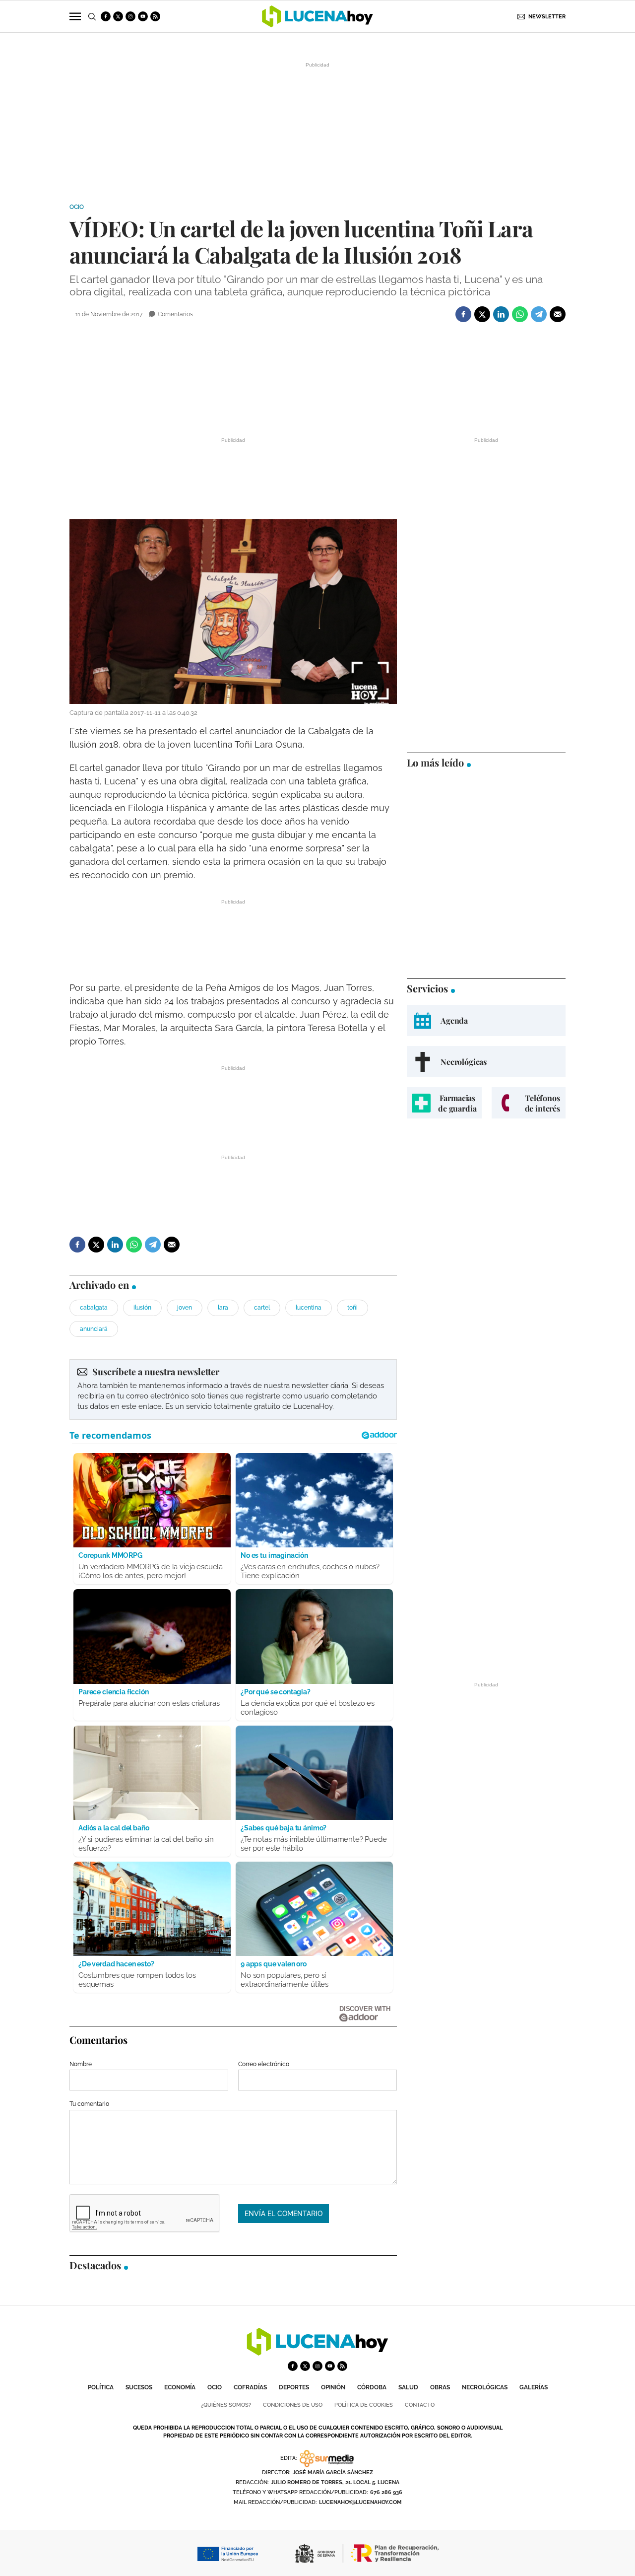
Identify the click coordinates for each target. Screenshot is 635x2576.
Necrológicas (485, 2387)
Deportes (294, 2387)
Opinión (333, 2387)
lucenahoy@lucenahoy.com (360, 2502)
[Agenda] (486, 1020)
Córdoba (372, 2387)
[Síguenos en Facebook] (106, 16)
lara (223, 1308)
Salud (408, 2387)
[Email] (558, 314)
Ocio (77, 207)
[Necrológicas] (486, 1062)
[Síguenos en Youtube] (143, 16)
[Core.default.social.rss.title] (155, 16)
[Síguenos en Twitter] (118, 16)
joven (185, 1308)
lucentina (309, 1308)
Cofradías (250, 2387)
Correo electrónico (264, 2064)
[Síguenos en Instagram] (130, 16)
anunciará (94, 1329)
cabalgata (94, 1308)
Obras (440, 2387)
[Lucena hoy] (317, 2353)
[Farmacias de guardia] (444, 1103)
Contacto (420, 2405)
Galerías (534, 2387)
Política (101, 2387)
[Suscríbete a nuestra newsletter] (233, 1390)
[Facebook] (463, 314)
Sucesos (139, 2387)
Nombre (81, 2064)
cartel (262, 1308)
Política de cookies (364, 2405)
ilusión (142, 1308)
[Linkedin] (501, 314)
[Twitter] (482, 314)
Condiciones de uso (293, 2405)
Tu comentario (89, 2104)
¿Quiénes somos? (226, 2405)
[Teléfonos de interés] (529, 1103)
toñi (352, 1308)
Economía (180, 2387)
